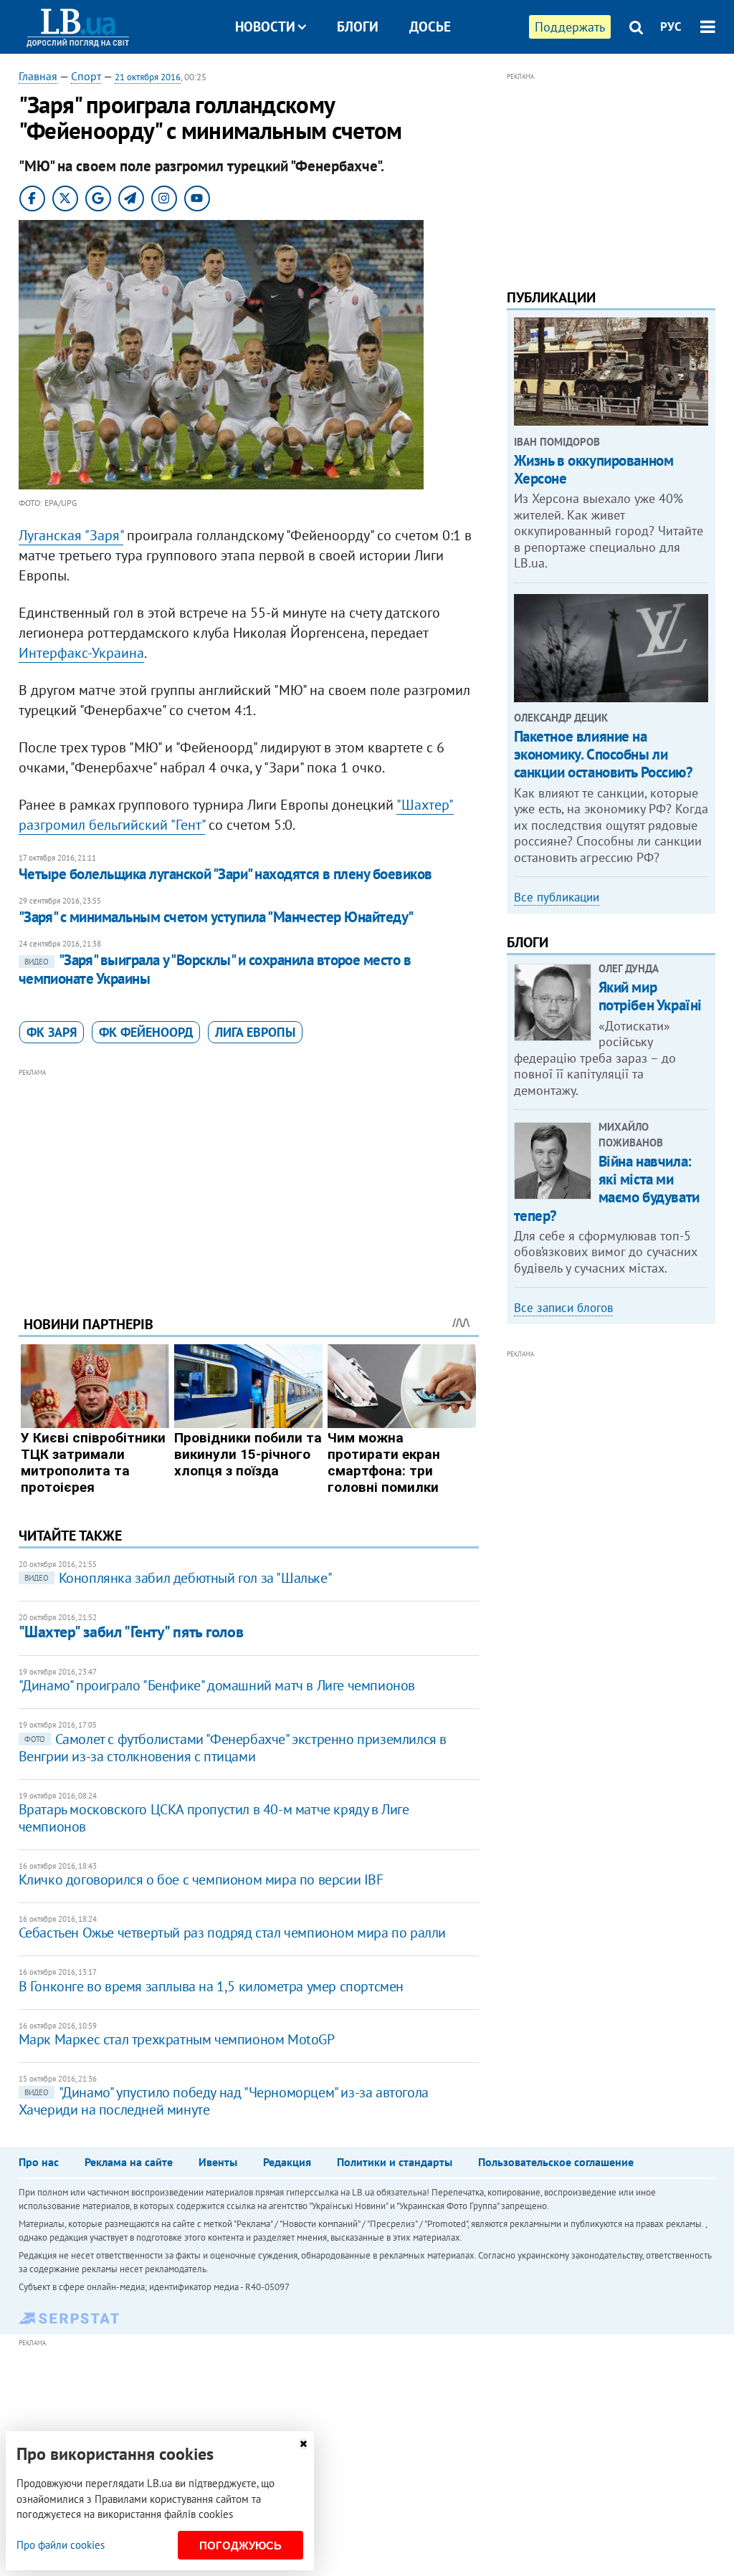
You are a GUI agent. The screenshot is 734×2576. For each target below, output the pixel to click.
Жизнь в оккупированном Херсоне (594, 469)
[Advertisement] (249, 1181)
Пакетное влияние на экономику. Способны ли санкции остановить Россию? (604, 754)
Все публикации (557, 897)
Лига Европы (255, 1032)
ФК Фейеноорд (146, 1032)
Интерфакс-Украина (81, 653)
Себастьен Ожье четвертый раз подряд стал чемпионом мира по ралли (232, 1933)
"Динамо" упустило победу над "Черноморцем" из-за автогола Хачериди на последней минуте (224, 2101)
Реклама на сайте (129, 2162)
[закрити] (303, 2444)
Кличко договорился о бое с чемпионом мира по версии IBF (201, 1880)
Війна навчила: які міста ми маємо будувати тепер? (607, 1188)
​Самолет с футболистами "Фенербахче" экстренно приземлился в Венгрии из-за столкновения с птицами (233, 1748)
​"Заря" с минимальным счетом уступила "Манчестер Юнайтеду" (216, 917)
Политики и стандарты (395, 2162)
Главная (38, 76)
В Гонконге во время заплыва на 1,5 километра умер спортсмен (211, 1986)
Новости (265, 27)
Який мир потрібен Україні (650, 996)
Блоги (358, 27)
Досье (430, 27)
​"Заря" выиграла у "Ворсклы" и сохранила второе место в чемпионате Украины (215, 969)
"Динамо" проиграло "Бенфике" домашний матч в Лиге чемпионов (217, 1685)
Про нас (39, 2162)
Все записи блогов (563, 1308)
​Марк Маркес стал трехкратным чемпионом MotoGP (177, 2039)
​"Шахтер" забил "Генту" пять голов (131, 1632)
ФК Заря (52, 1032)
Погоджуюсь (240, 2546)
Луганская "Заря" (71, 535)
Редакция (287, 2162)
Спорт (86, 76)
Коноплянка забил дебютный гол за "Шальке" (178, 1578)
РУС (671, 27)
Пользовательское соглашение (556, 2162)
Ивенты (218, 2162)
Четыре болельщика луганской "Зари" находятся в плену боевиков (225, 874)
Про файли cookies (61, 2545)
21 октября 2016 (148, 77)
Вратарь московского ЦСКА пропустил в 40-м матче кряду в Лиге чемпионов (214, 1818)
